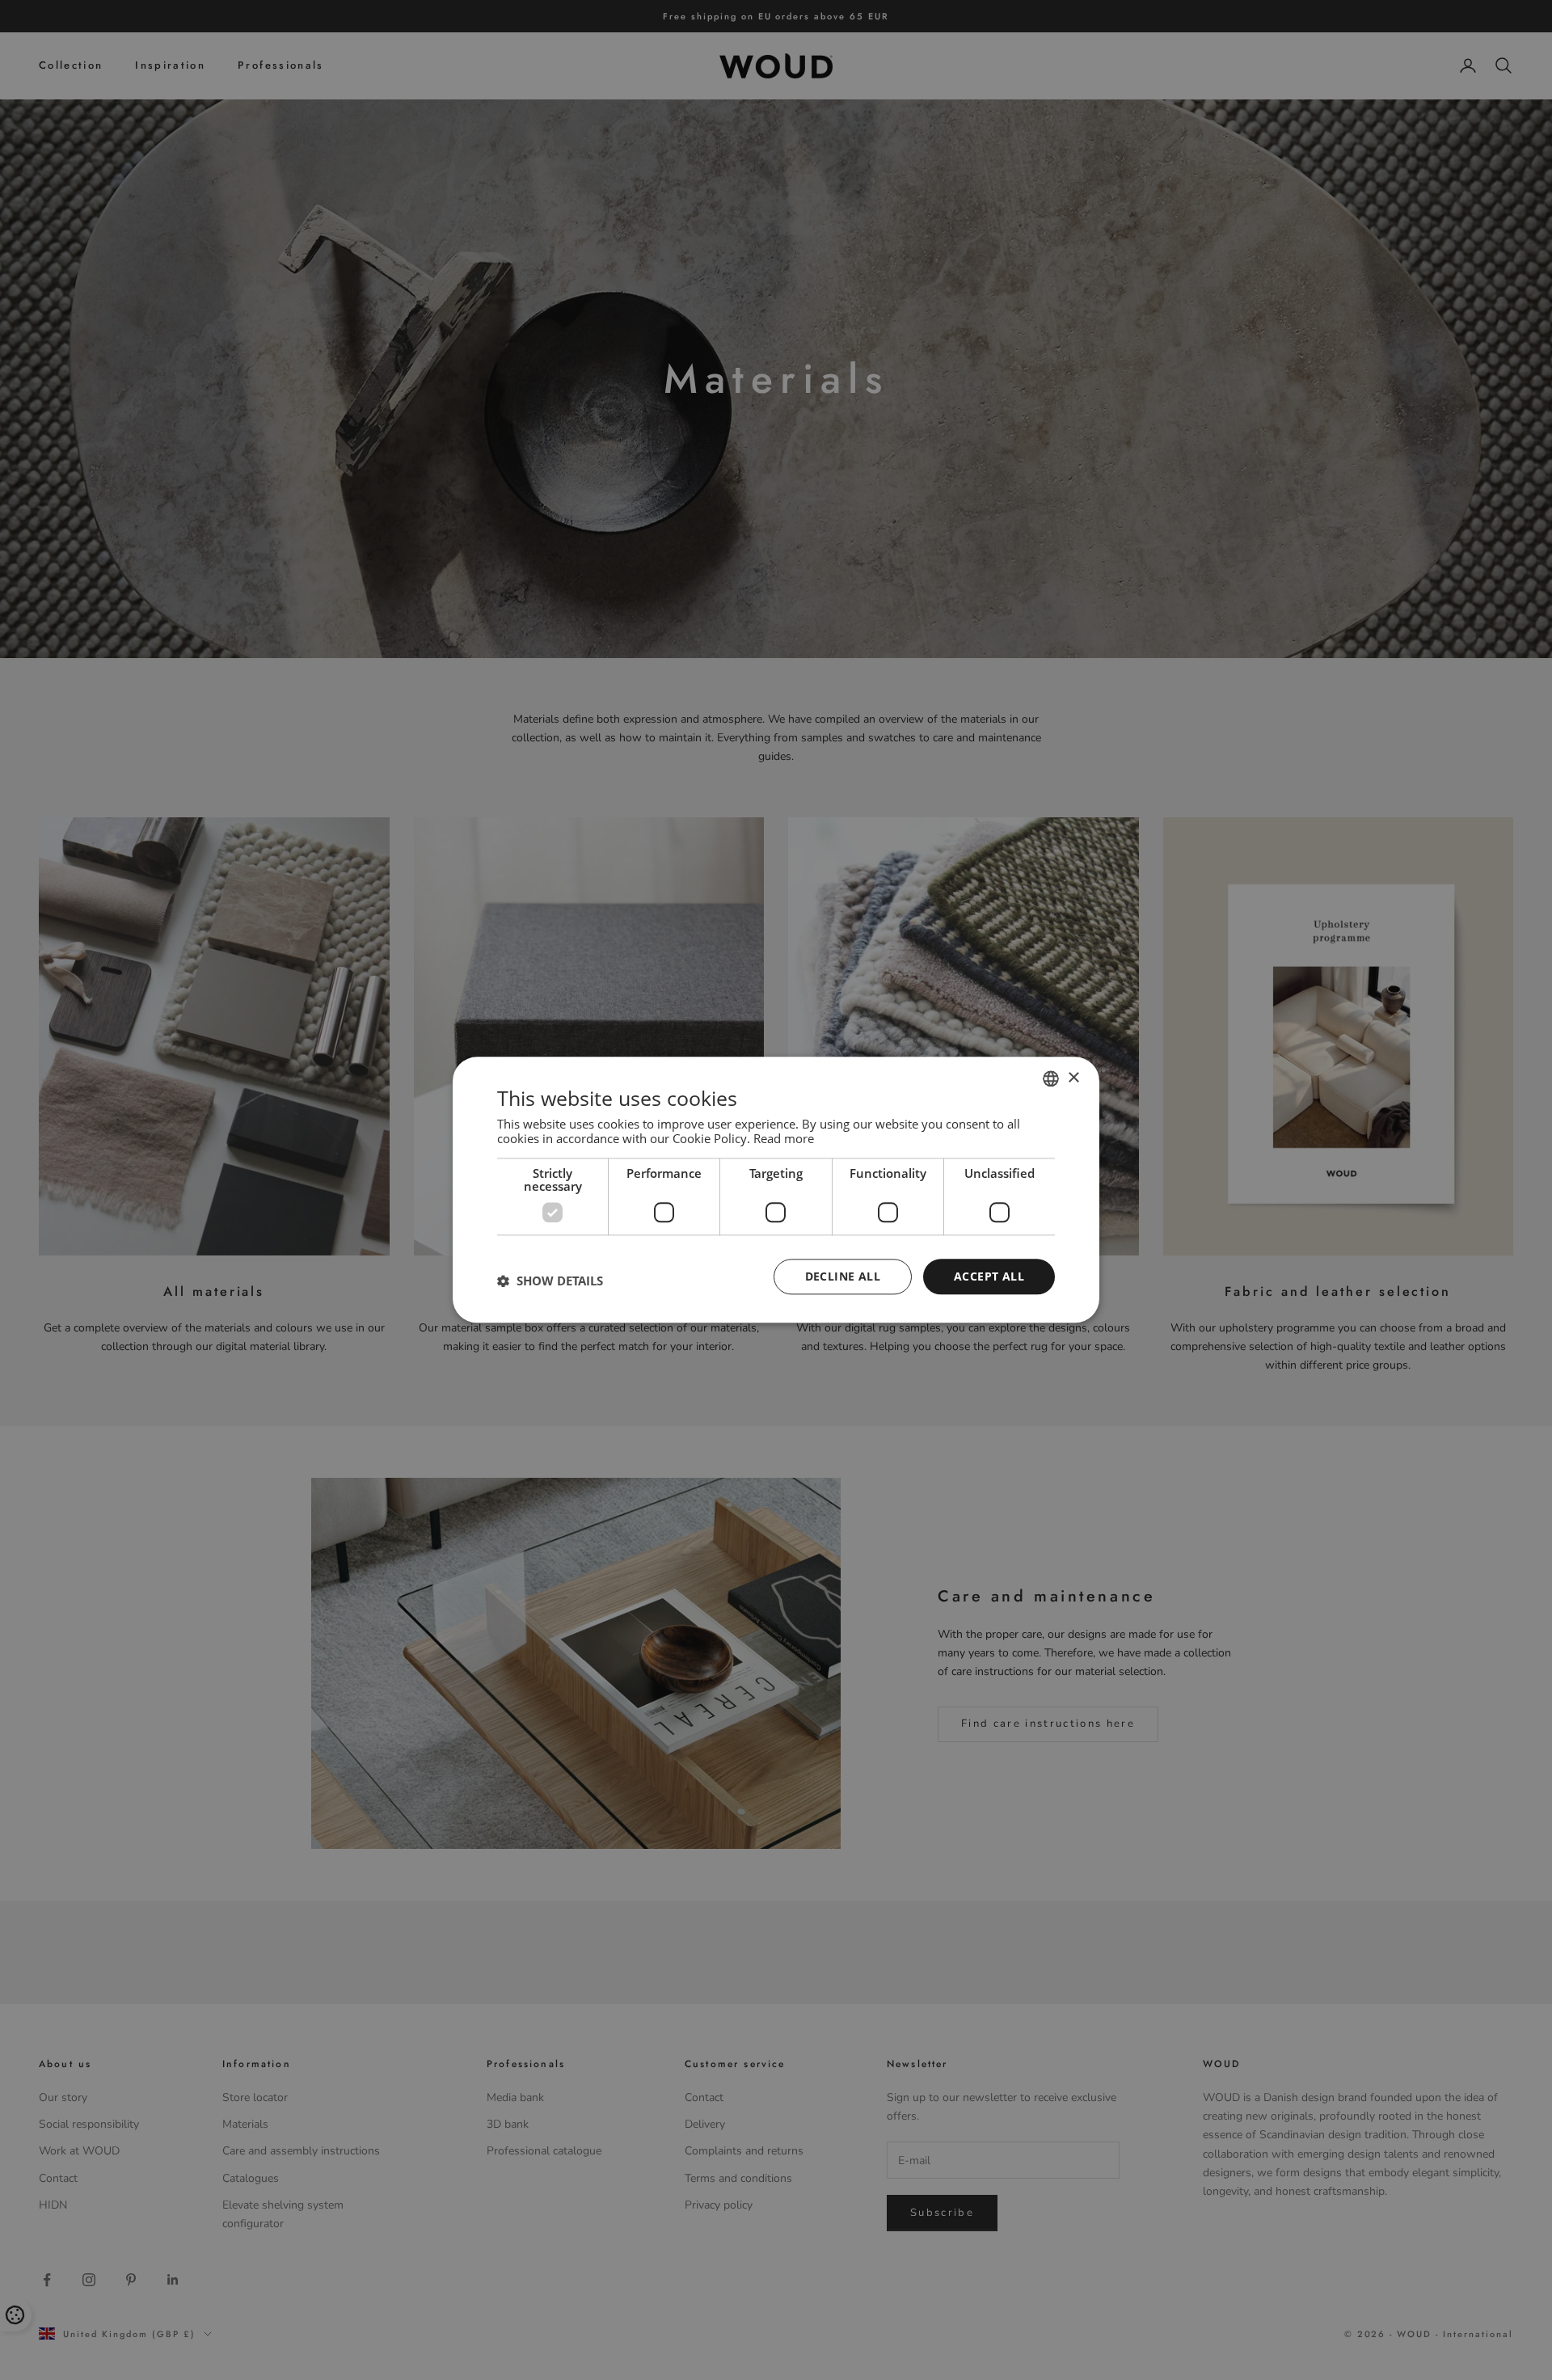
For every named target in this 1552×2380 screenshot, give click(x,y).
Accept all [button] (989, 1276)
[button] (550, 1281)
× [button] (1073, 1078)
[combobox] (1051, 1078)
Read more (784, 1138)
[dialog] (776, 1190)
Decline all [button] (843, 1276)
